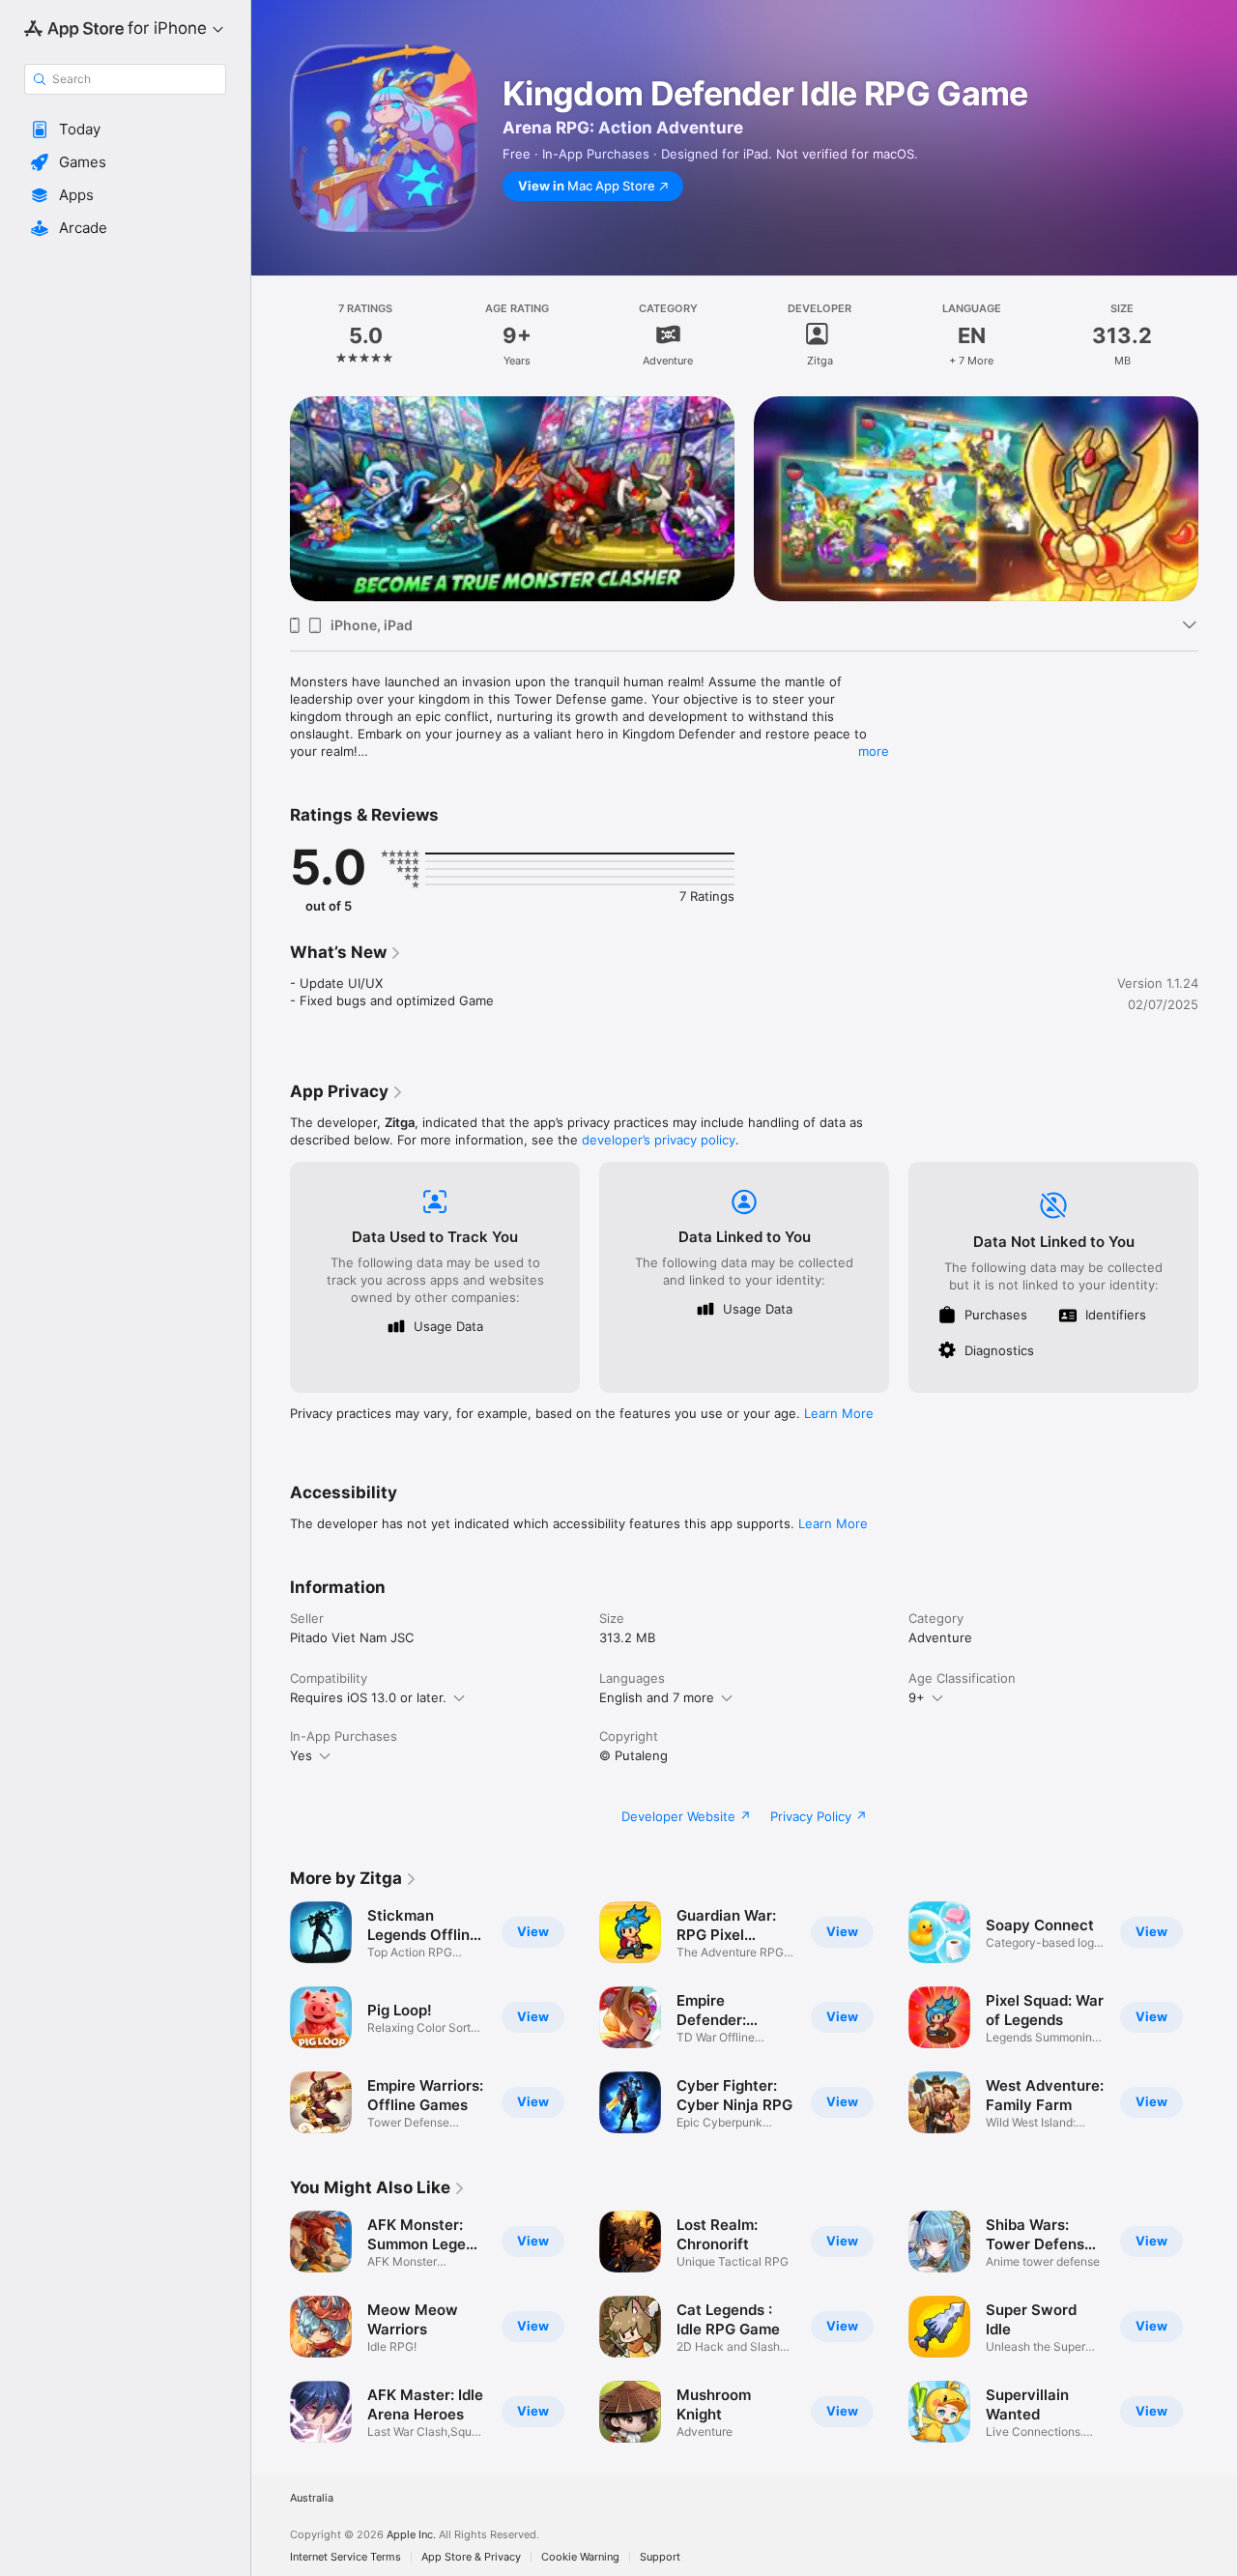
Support (660, 2557)
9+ (917, 1697)
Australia (312, 2498)
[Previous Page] (271, 499)
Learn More (839, 1413)
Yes (301, 1755)
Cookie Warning (580, 2557)
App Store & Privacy (471, 2557)
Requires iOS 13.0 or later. (368, 1697)
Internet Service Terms (345, 2557)
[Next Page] (1218, 499)
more (874, 751)
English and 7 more (657, 1697)
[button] (125, 130)
